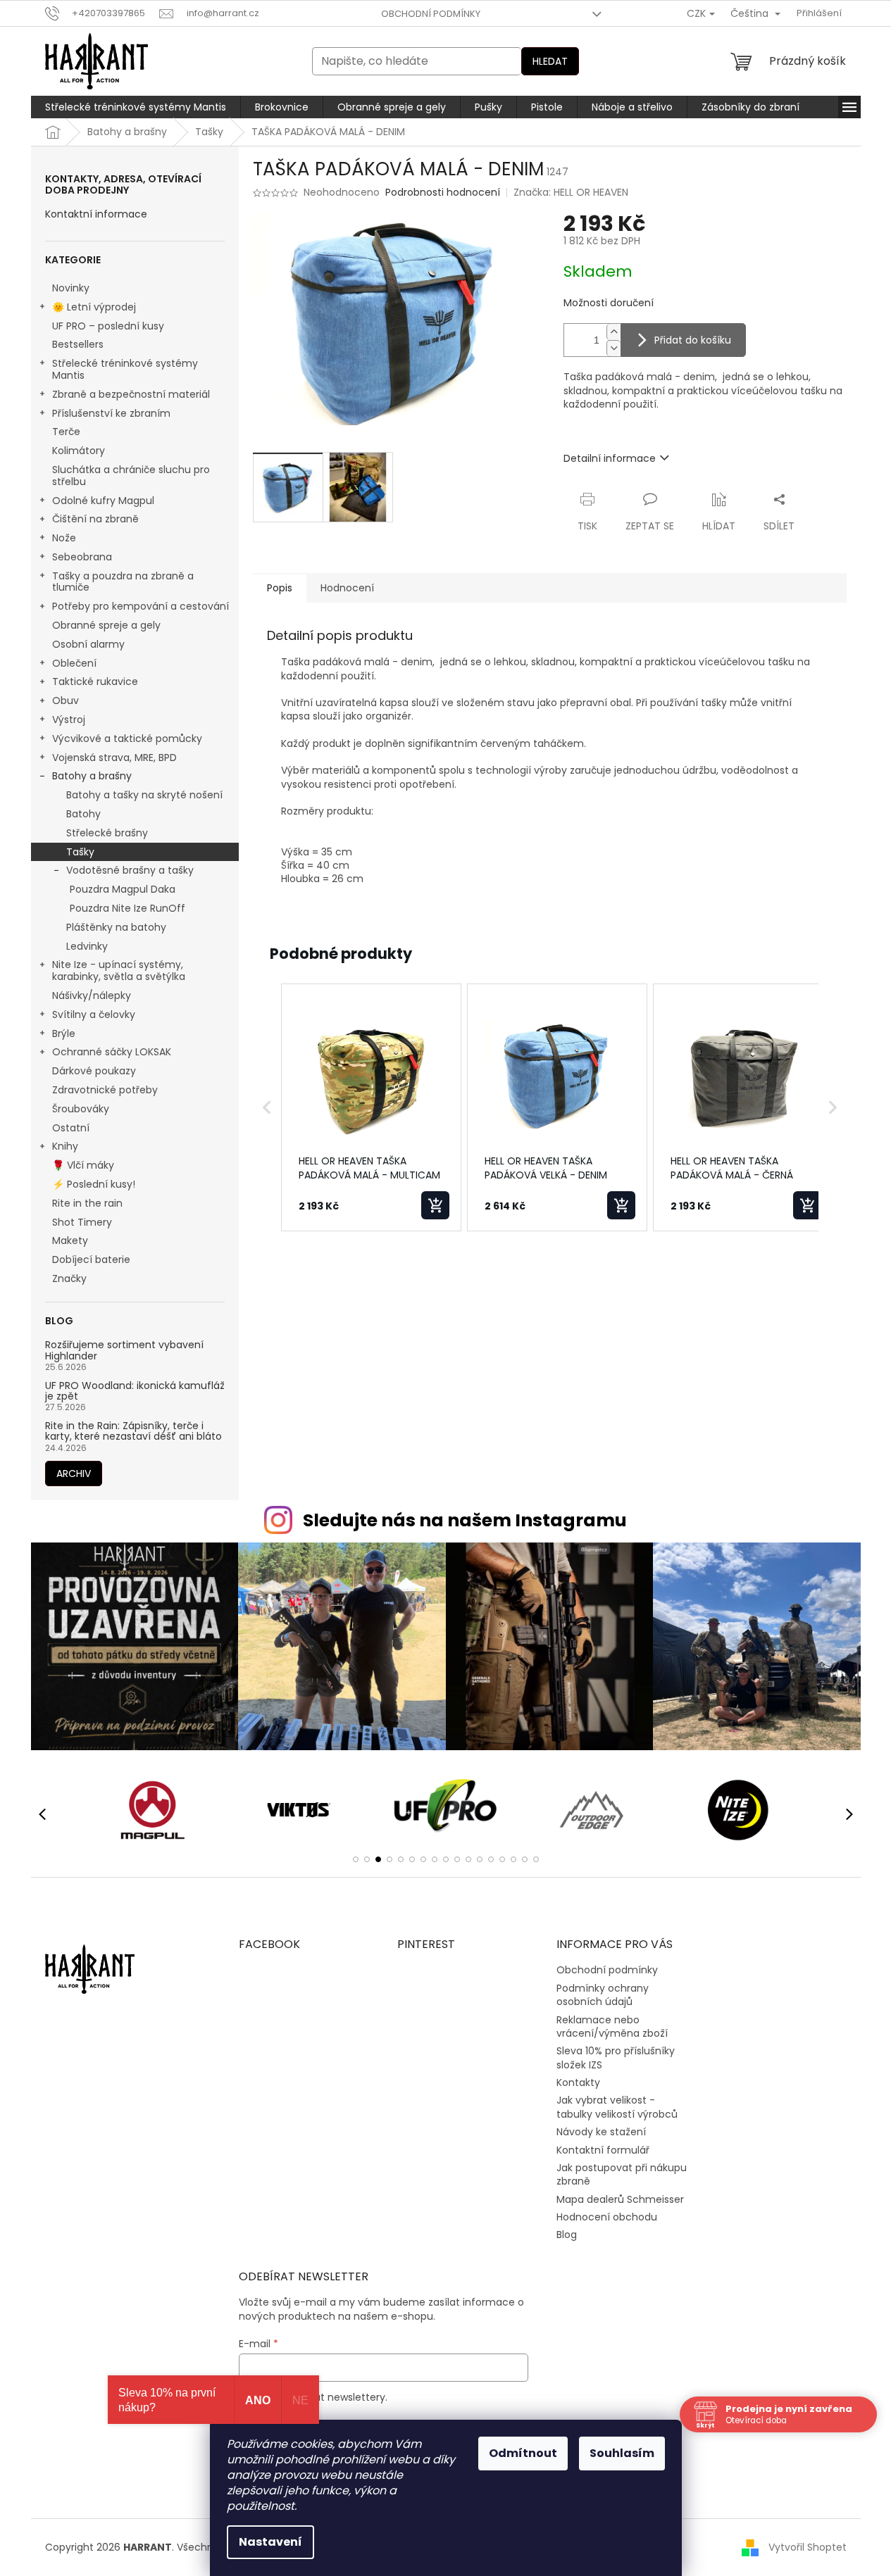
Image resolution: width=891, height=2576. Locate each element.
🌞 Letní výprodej (94, 307)
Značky (69, 1278)
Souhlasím (622, 2453)
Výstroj (69, 720)
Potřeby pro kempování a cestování (141, 606)
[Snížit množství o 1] (613, 348)
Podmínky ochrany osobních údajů (603, 1995)
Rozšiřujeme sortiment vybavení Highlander (124, 1351)
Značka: (571, 192)
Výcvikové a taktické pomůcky (127, 739)
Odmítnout (523, 2453)
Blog (567, 2235)
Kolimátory (79, 451)
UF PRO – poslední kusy (108, 326)
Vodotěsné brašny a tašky (130, 870)
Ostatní (71, 1128)
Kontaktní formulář (603, 2150)
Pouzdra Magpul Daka (123, 889)
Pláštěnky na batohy (116, 927)
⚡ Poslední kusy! (94, 1184)
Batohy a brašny (92, 776)
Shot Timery (82, 1222)
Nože (64, 538)
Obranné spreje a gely (106, 625)
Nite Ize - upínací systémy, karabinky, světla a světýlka (119, 970)
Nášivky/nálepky (92, 995)
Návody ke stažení (601, 2132)
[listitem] (371, 1107)
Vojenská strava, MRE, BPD (114, 758)
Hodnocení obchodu (607, 2217)
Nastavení (270, 2542)
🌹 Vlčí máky (83, 1165)
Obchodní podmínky (431, 14)
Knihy (65, 1146)
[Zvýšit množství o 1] (613, 332)
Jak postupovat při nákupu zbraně (622, 2174)
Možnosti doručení (609, 303)
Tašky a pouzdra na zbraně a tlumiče (123, 582)
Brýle (64, 1033)
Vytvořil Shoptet (808, 2546)
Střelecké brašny (107, 833)
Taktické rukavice (95, 681)
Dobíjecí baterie (91, 1259)
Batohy (83, 814)
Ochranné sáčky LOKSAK (112, 1052)
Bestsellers (78, 344)
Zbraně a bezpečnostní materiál (131, 394)
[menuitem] (136, 107)
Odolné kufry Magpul (103, 501)
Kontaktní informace (96, 214)
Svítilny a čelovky (94, 1014)
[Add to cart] (435, 1205)
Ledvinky (87, 946)
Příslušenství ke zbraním (111, 413)
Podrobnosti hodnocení (443, 193)
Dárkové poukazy (94, 1071)
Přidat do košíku (693, 340)
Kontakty (578, 2082)
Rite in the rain (87, 1203)
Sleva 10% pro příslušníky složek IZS (616, 2057)
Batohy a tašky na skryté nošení (144, 795)
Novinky (71, 288)
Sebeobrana (82, 557)
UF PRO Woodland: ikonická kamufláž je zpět (135, 1391)
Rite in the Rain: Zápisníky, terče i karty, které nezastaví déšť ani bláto (133, 1432)
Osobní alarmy (88, 644)
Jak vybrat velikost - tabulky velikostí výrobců (617, 2107)
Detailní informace (610, 458)
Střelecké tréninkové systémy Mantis (125, 369)
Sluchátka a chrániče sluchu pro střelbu (131, 476)
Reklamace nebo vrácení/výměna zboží (612, 2027)
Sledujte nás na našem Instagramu (465, 1520)
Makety (70, 1240)
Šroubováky (81, 1109)
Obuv (66, 700)
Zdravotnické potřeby (105, 1090)
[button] (267, 1107)
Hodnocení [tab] (347, 588)
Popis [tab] (280, 588)
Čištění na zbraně (95, 519)
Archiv (74, 1474)
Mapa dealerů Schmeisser (620, 2199)
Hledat (550, 61)
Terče (66, 432)
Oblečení (74, 663)
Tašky (80, 852)
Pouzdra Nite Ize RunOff (127, 908)
